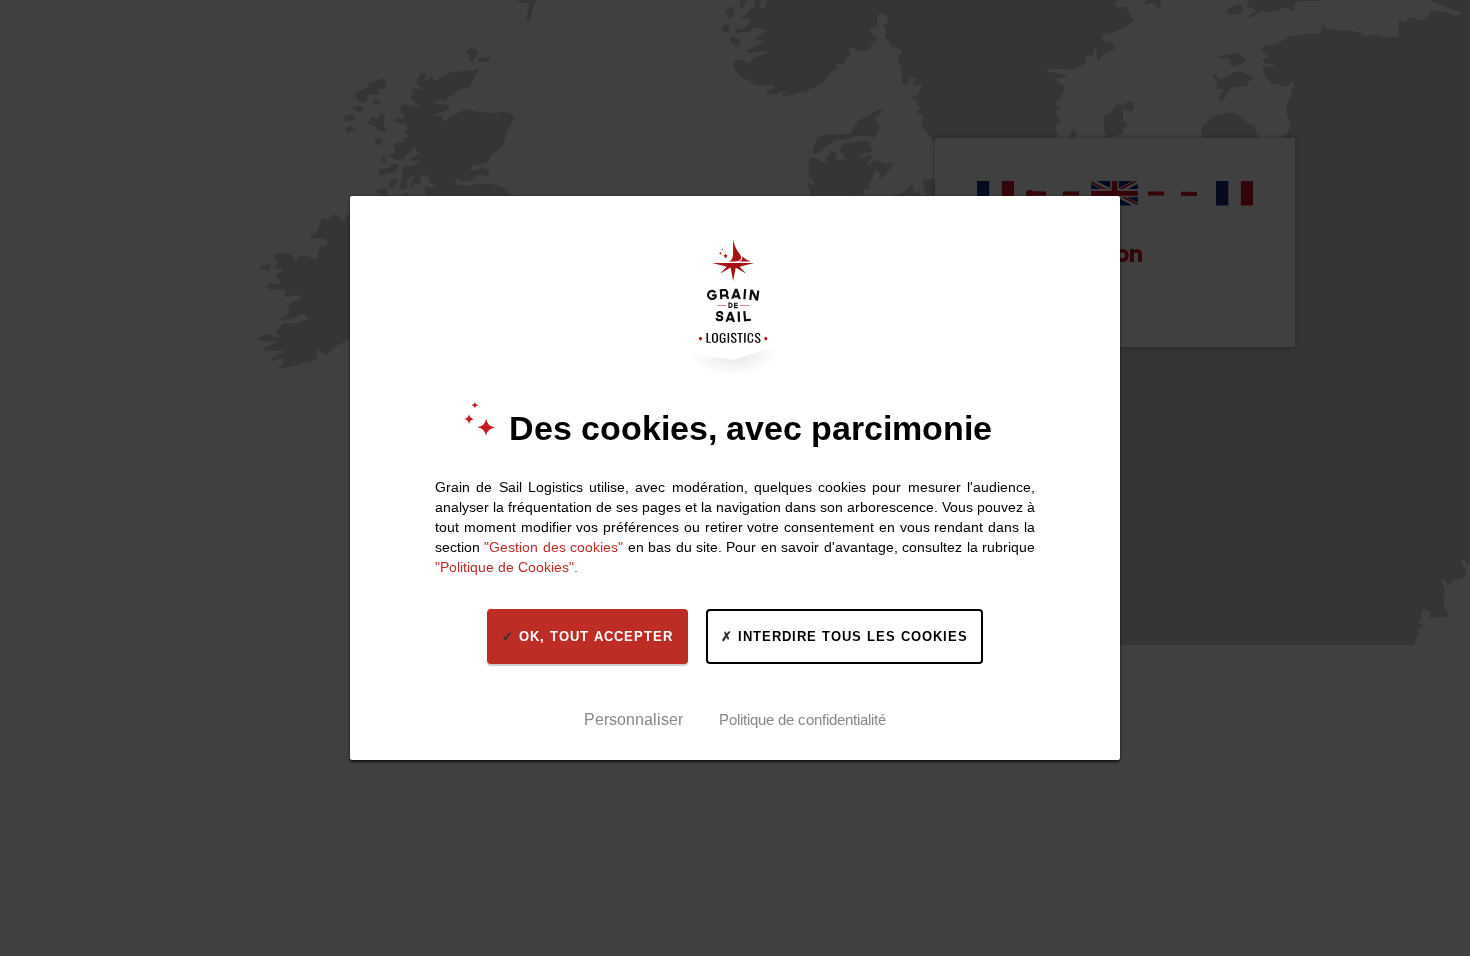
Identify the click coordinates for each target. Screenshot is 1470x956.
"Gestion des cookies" (553, 547)
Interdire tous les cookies (850, 636)
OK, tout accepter (593, 636)
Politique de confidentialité (802, 719)
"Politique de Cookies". (506, 567)
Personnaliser (633, 719)
